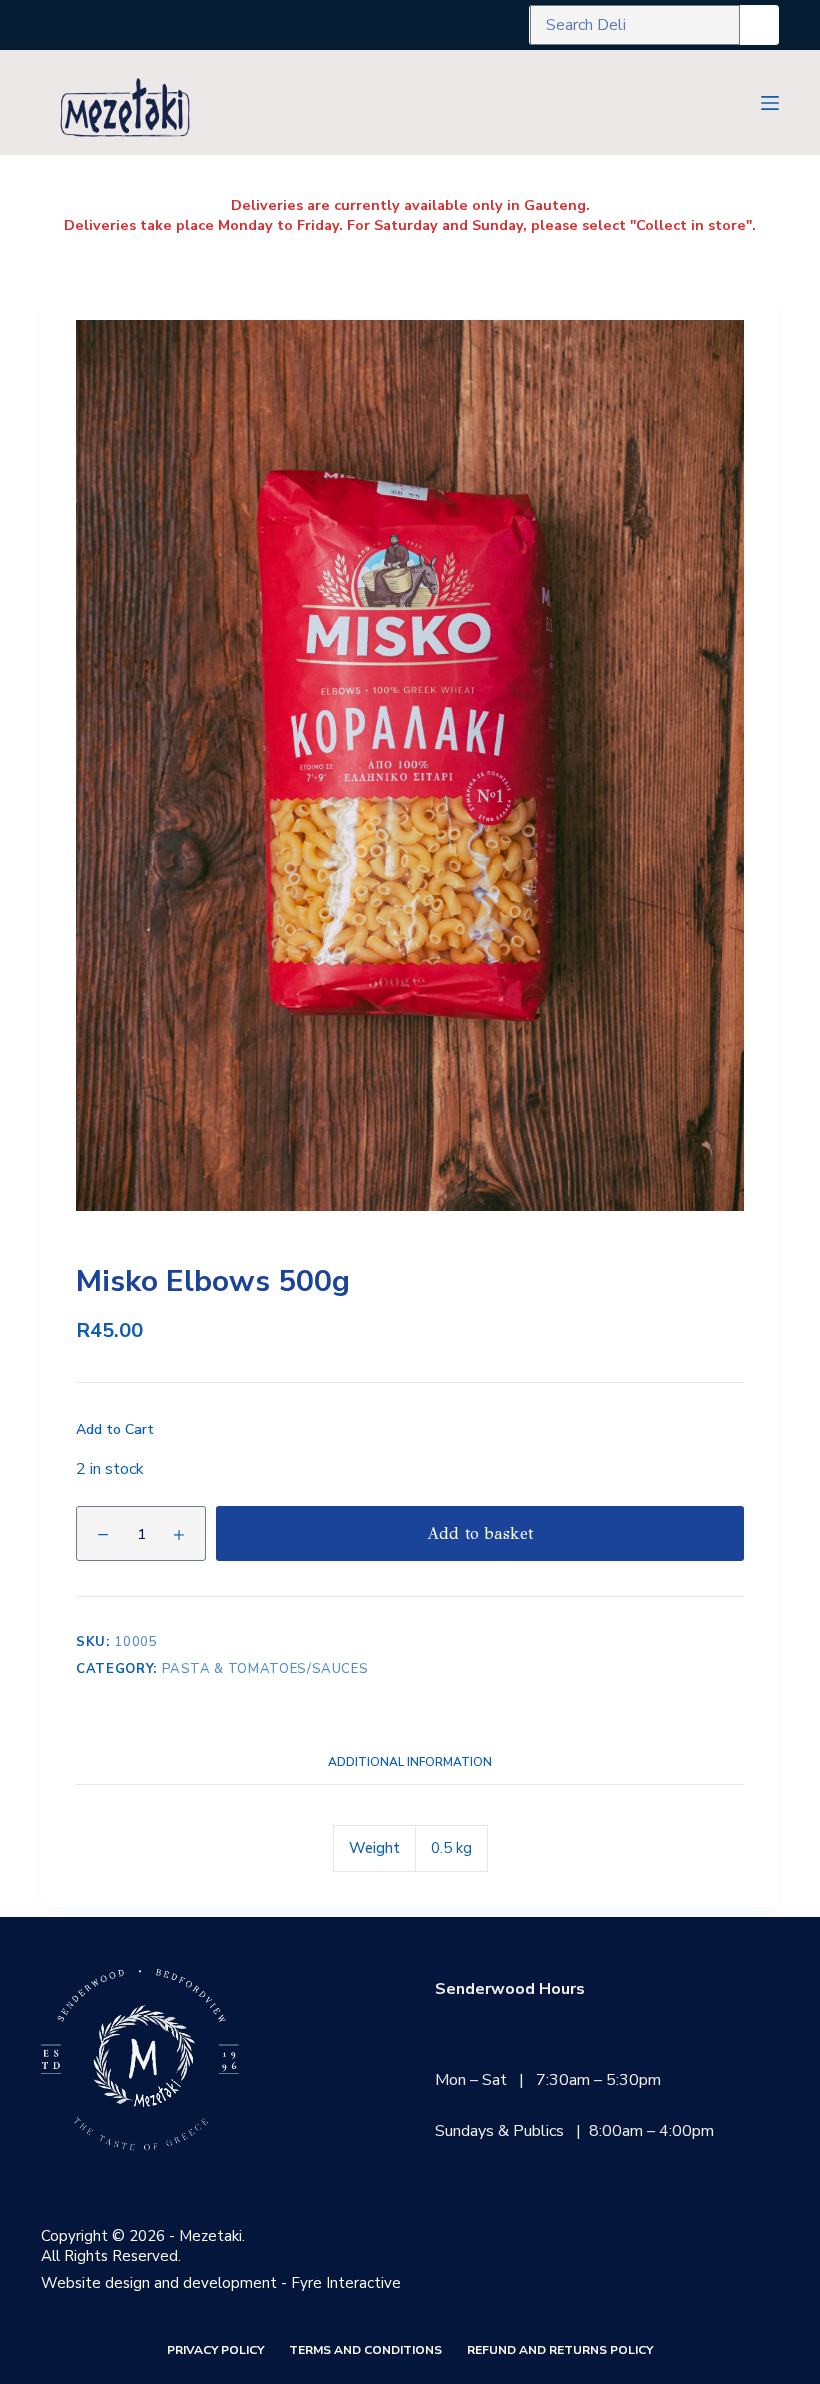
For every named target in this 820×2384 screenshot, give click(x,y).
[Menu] (770, 103)
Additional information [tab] (410, 1762)
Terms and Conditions (365, 2350)
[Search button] (759, 25)
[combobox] (635, 25)
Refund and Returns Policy (560, 2350)
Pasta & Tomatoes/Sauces (265, 1669)
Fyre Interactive (346, 2283)
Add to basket (480, 1533)
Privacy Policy (215, 2350)
